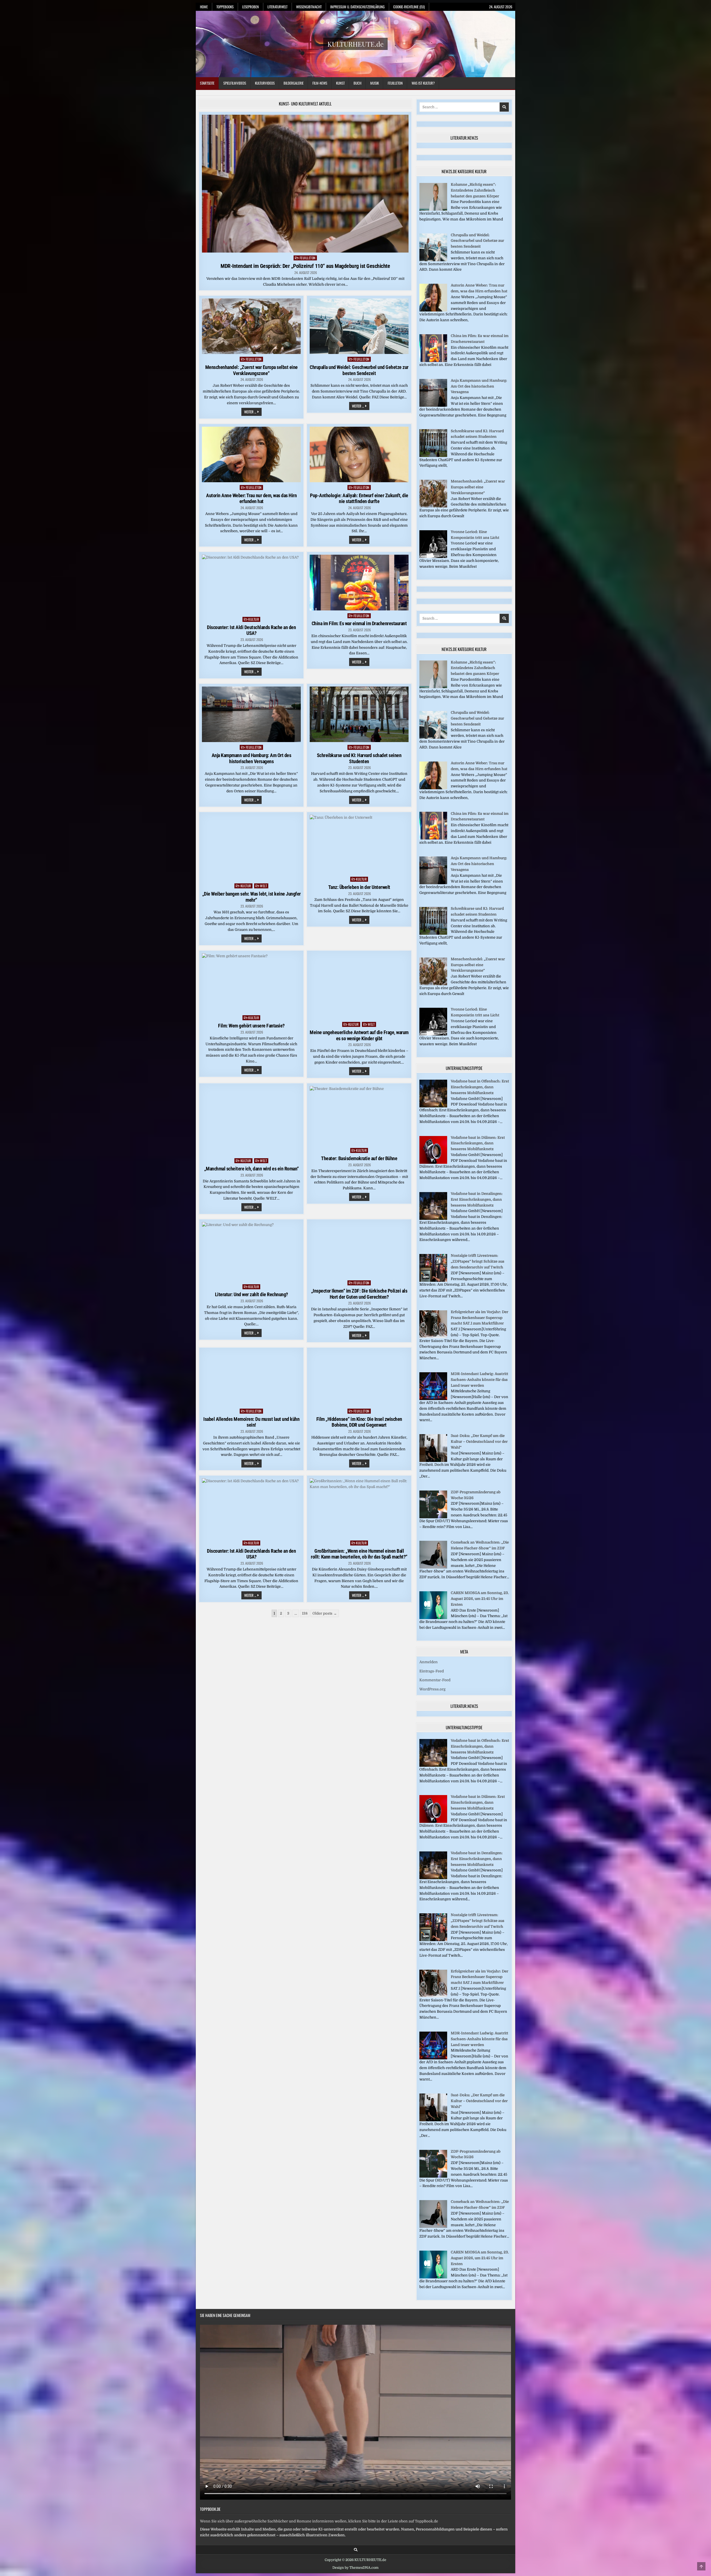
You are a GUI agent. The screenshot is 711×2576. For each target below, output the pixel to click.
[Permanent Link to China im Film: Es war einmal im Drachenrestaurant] (359, 583)
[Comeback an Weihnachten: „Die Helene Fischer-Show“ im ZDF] (433, 1567)
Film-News (320, 83)
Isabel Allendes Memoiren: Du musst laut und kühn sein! (251, 1422)
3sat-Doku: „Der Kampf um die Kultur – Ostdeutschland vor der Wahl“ (479, 1442)
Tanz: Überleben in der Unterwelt (359, 887)
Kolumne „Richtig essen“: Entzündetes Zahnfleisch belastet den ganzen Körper (475, 190)
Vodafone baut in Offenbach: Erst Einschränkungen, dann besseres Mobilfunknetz (480, 1087)
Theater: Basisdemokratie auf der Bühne (359, 1158)
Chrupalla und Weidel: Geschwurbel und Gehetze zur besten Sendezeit (359, 370)
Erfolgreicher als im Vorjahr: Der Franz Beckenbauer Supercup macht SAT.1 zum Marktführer (480, 1318)
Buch (357, 83)
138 (305, 1613)
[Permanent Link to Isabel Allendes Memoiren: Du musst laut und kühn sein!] (251, 1378)
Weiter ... (253, 412)
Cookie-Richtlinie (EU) (409, 7)
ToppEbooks (225, 7)
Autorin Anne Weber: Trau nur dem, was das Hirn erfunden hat (251, 498)
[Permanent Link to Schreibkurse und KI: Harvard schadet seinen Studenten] (359, 714)
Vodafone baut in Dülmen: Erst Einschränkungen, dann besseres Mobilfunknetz (478, 1143)
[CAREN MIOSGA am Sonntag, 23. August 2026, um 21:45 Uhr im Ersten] (433, 1618)
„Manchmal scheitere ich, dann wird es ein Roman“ (251, 1169)
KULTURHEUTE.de (355, 44)
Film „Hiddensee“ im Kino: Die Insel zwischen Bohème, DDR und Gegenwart (359, 1422)
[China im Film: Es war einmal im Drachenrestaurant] (433, 361)
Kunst (340, 83)
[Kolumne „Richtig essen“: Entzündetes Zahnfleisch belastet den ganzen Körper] (433, 209)
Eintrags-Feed (432, 1671)
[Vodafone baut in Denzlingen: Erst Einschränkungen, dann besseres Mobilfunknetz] (433, 1219)
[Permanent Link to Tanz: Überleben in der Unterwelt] (359, 845)
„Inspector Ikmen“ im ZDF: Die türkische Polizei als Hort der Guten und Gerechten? (359, 1294)
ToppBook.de (210, 2509)
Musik (375, 83)
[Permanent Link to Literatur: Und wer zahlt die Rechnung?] (251, 1252)
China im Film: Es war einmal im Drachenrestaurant (359, 623)
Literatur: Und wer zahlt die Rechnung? (251, 1294)
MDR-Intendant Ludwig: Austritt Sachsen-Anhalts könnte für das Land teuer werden (480, 1380)
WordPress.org (432, 1689)
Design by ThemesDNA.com (355, 2568)
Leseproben (251, 7)
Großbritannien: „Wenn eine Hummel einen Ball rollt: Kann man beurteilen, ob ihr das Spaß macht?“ (359, 1554)
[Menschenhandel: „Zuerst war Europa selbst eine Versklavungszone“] (433, 506)
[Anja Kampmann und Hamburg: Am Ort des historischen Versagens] (433, 405)
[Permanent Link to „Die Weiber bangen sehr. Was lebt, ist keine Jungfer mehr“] (251, 848)
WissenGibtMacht (309, 7)
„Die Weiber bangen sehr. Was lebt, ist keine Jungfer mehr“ (251, 897)
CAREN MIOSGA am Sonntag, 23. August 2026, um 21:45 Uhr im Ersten (480, 1599)
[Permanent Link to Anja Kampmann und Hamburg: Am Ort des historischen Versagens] (251, 714)
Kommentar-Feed (435, 1680)
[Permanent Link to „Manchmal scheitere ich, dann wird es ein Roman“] (251, 1121)
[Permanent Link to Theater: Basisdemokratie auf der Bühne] (359, 1116)
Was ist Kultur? (423, 83)
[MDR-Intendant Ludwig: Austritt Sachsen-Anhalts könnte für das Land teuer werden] (433, 1399)
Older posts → (325, 1613)
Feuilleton (395, 83)
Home (204, 7)
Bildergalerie (294, 83)
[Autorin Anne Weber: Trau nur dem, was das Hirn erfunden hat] (433, 310)
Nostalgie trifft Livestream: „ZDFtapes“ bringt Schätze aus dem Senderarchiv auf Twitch (478, 1261)
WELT (263, 886)
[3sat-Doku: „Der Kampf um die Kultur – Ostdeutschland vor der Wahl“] (433, 1461)
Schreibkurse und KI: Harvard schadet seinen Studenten (359, 758)
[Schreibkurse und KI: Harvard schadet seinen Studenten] (433, 456)
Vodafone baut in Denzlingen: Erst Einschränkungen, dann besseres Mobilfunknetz (477, 1199)
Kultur (254, 619)
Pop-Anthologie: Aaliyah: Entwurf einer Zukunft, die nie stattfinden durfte (359, 498)
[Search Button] (356, 2550)
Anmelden (429, 1662)
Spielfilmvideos (235, 83)
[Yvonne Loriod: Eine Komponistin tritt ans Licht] (433, 557)
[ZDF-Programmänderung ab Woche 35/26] (433, 1517)
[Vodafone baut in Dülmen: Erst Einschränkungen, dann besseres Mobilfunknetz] (433, 1163)
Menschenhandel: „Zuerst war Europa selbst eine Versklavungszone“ (251, 370)
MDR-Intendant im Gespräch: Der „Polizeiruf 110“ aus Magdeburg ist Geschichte (305, 266)
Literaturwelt (277, 7)
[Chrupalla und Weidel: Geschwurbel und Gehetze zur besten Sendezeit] (433, 260)
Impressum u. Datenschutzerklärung (357, 7)
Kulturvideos (265, 83)
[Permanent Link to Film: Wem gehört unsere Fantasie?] (251, 983)
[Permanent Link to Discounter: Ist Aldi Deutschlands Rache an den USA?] (251, 584)
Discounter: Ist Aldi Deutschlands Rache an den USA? (251, 630)
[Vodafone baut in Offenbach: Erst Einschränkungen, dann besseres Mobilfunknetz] (433, 1106)
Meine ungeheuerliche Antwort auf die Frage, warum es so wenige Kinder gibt (359, 1035)
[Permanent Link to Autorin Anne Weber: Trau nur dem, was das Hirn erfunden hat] (251, 454)
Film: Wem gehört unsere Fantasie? (251, 1026)
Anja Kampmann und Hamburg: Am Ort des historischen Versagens (251, 758)
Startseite (207, 83)
